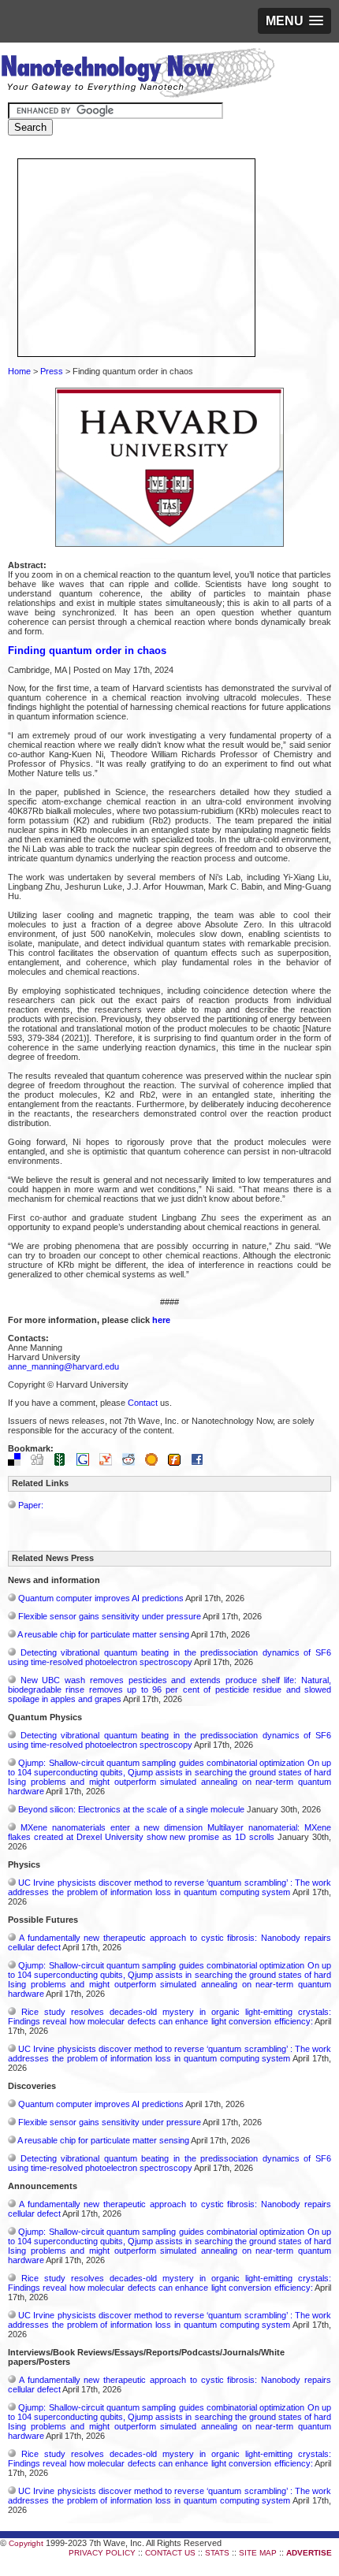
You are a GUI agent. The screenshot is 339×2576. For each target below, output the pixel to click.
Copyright (26, 2543)
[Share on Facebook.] (201, 1463)
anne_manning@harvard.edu (63, 1366)
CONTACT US (170, 2553)
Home (19, 371)
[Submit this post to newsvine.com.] (64, 1463)
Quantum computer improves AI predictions (101, 1598)
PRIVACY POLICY (102, 2553)
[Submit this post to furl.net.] (178, 1463)
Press (52, 371)
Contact (143, 1403)
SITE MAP (258, 2553)
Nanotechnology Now (138, 75)
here (161, 1320)
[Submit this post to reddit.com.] (132, 1463)
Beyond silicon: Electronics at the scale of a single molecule (131, 1809)
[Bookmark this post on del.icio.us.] (18, 1463)
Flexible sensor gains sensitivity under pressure (110, 1616)
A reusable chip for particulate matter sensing (103, 1634)
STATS (217, 2553)
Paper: (31, 1505)
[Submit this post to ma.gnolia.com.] (155, 1463)
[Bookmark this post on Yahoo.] (110, 1463)
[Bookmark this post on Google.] (87, 1463)
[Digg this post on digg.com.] (41, 1463)
